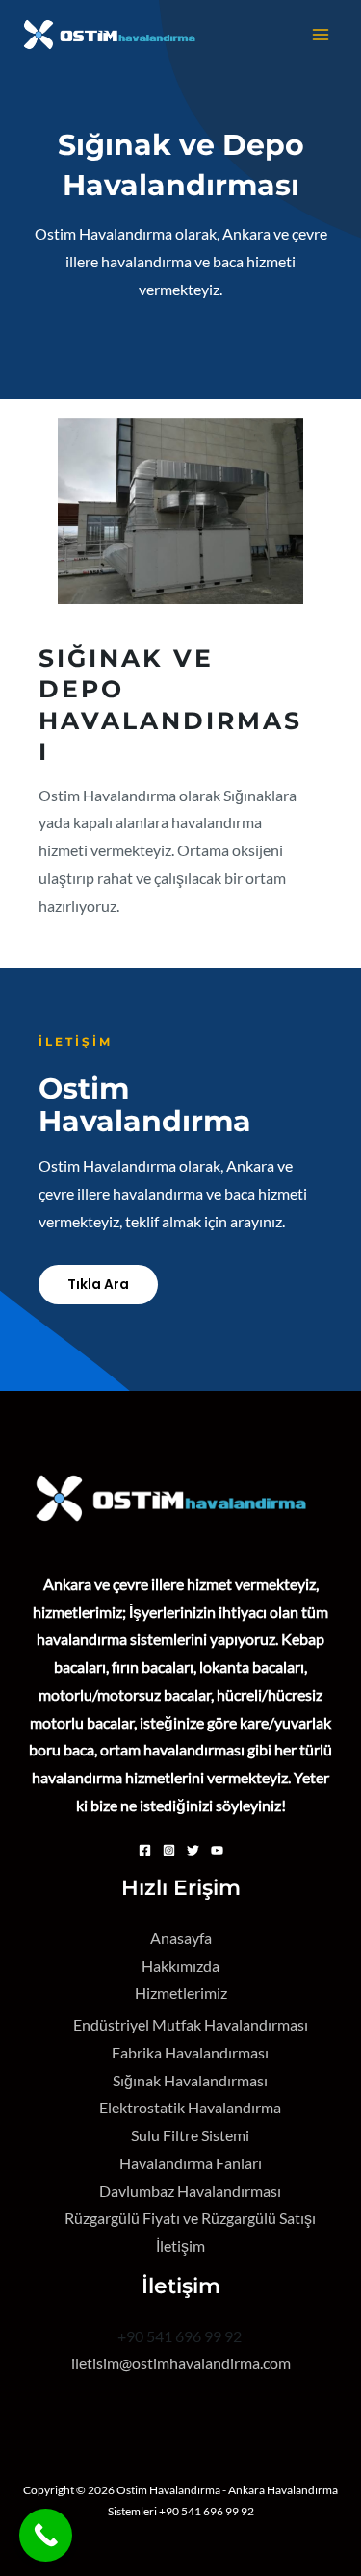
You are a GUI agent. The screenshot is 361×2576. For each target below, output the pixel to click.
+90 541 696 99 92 (181, 2336)
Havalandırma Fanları (191, 2163)
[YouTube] (217, 1850)
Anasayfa (181, 1938)
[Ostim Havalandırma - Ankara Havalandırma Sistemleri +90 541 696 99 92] (116, 35)
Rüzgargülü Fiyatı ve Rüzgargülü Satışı (190, 2218)
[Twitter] (193, 1850)
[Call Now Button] (46, 2535)
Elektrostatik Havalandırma (190, 2108)
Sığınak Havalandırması (190, 2081)
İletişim (180, 2246)
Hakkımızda (180, 1966)
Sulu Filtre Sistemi (190, 2135)
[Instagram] (169, 1850)
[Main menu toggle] (321, 34)
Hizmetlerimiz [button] (181, 1993)
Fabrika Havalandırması (190, 2053)
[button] (98, 1285)
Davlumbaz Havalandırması (190, 2191)
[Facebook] (145, 1850)
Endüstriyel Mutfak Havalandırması (191, 2025)
